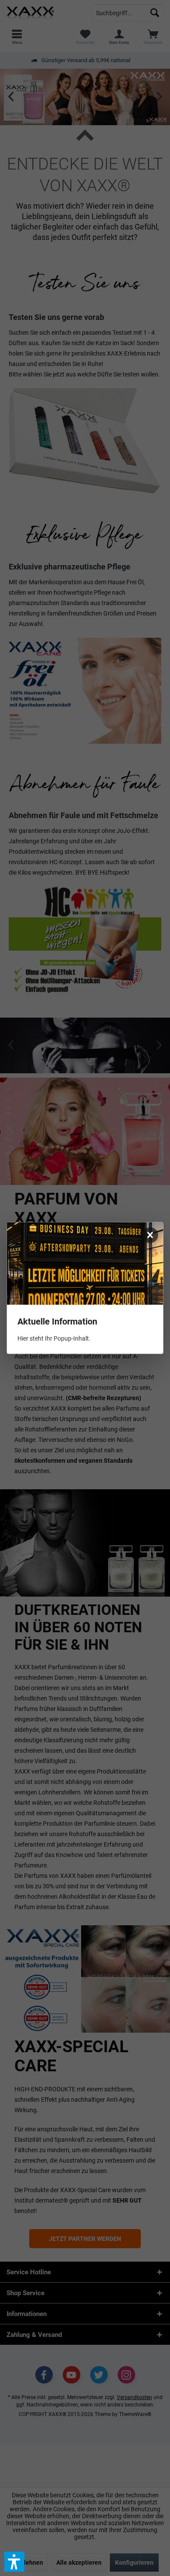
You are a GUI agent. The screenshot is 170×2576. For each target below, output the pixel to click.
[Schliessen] (150, 1235)
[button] (14, 2562)
